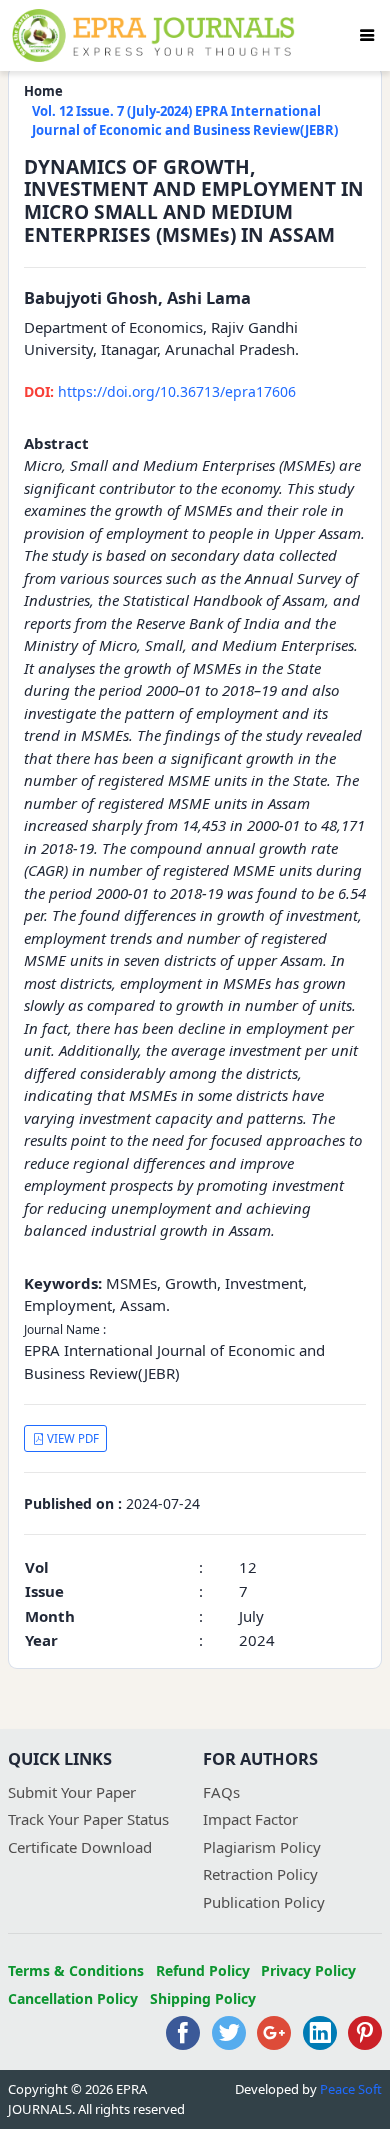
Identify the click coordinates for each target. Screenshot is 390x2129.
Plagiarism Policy (262, 1847)
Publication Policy (264, 1902)
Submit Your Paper (72, 1792)
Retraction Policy (260, 1874)
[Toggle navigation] (367, 35)
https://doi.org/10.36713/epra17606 (160, 391)
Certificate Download (80, 1847)
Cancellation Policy (73, 1998)
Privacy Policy (308, 1970)
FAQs (221, 1792)
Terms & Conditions (76, 1970)
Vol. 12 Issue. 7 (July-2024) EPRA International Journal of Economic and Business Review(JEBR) (185, 121)
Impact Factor (250, 1819)
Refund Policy (203, 1970)
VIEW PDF (71, 1438)
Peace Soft (351, 2089)
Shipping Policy (203, 1998)
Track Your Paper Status (88, 1819)
